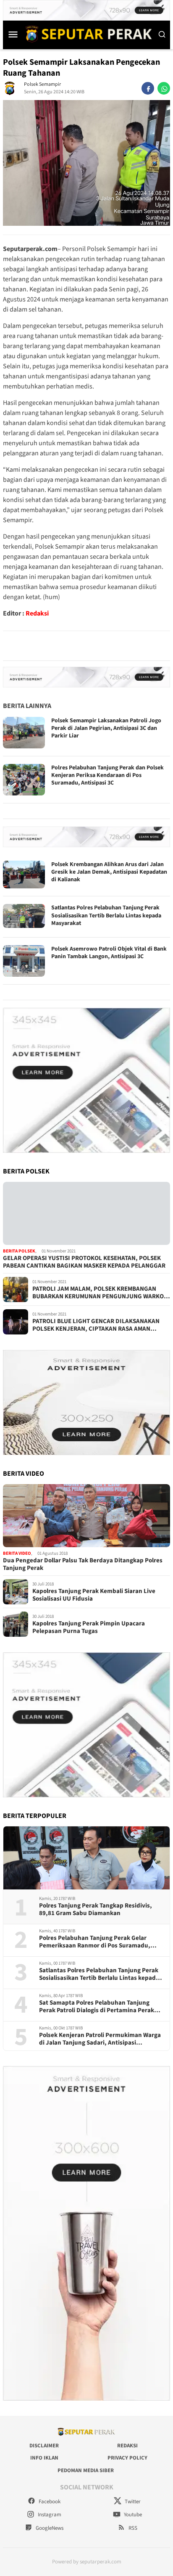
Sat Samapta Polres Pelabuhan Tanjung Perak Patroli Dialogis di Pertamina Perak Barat (97, 2007)
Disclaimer (44, 2446)
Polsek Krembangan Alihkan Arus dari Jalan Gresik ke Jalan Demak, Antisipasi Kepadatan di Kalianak (109, 872)
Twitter (132, 2502)
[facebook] (148, 88)
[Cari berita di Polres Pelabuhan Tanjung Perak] (162, 34)
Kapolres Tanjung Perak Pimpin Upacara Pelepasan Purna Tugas (89, 1628)
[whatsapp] (164, 88)
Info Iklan (44, 2458)
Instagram (49, 2515)
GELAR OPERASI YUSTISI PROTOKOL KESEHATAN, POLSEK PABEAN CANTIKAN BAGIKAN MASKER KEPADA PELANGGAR (84, 1262)
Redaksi (37, 613)
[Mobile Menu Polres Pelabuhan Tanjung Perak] (13, 34)
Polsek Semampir (42, 84)
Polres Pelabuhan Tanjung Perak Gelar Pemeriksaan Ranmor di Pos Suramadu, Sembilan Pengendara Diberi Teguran (95, 1942)
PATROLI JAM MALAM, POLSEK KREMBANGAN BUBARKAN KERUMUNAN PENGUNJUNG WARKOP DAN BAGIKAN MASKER (100, 1293)
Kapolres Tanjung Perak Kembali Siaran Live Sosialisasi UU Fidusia (94, 1595)
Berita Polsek (19, 1251)
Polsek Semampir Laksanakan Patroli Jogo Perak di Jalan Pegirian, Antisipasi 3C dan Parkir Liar (106, 728)
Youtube (132, 2515)
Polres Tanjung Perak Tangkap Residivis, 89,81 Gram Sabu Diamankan (96, 1910)
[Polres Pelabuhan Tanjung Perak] (86, 34)
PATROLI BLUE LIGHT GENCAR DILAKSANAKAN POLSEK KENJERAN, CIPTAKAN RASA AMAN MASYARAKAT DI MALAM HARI (96, 1325)
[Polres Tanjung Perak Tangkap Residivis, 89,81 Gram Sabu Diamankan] (86, 1858)
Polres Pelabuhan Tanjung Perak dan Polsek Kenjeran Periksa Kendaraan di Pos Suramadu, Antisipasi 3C (107, 775)
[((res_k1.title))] (86, 1213)
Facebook (49, 2502)
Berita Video (17, 1553)
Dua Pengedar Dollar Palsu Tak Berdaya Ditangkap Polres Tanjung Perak (83, 1564)
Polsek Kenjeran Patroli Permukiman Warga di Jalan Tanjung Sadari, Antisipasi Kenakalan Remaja (100, 2039)
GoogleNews (49, 2528)
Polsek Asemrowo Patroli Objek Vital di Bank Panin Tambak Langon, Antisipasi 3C (109, 953)
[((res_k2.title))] (86, 1516)
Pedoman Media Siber (86, 2470)
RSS (132, 2528)
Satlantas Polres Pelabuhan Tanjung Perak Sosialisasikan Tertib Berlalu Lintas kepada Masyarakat (106, 915)
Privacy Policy (127, 2458)
